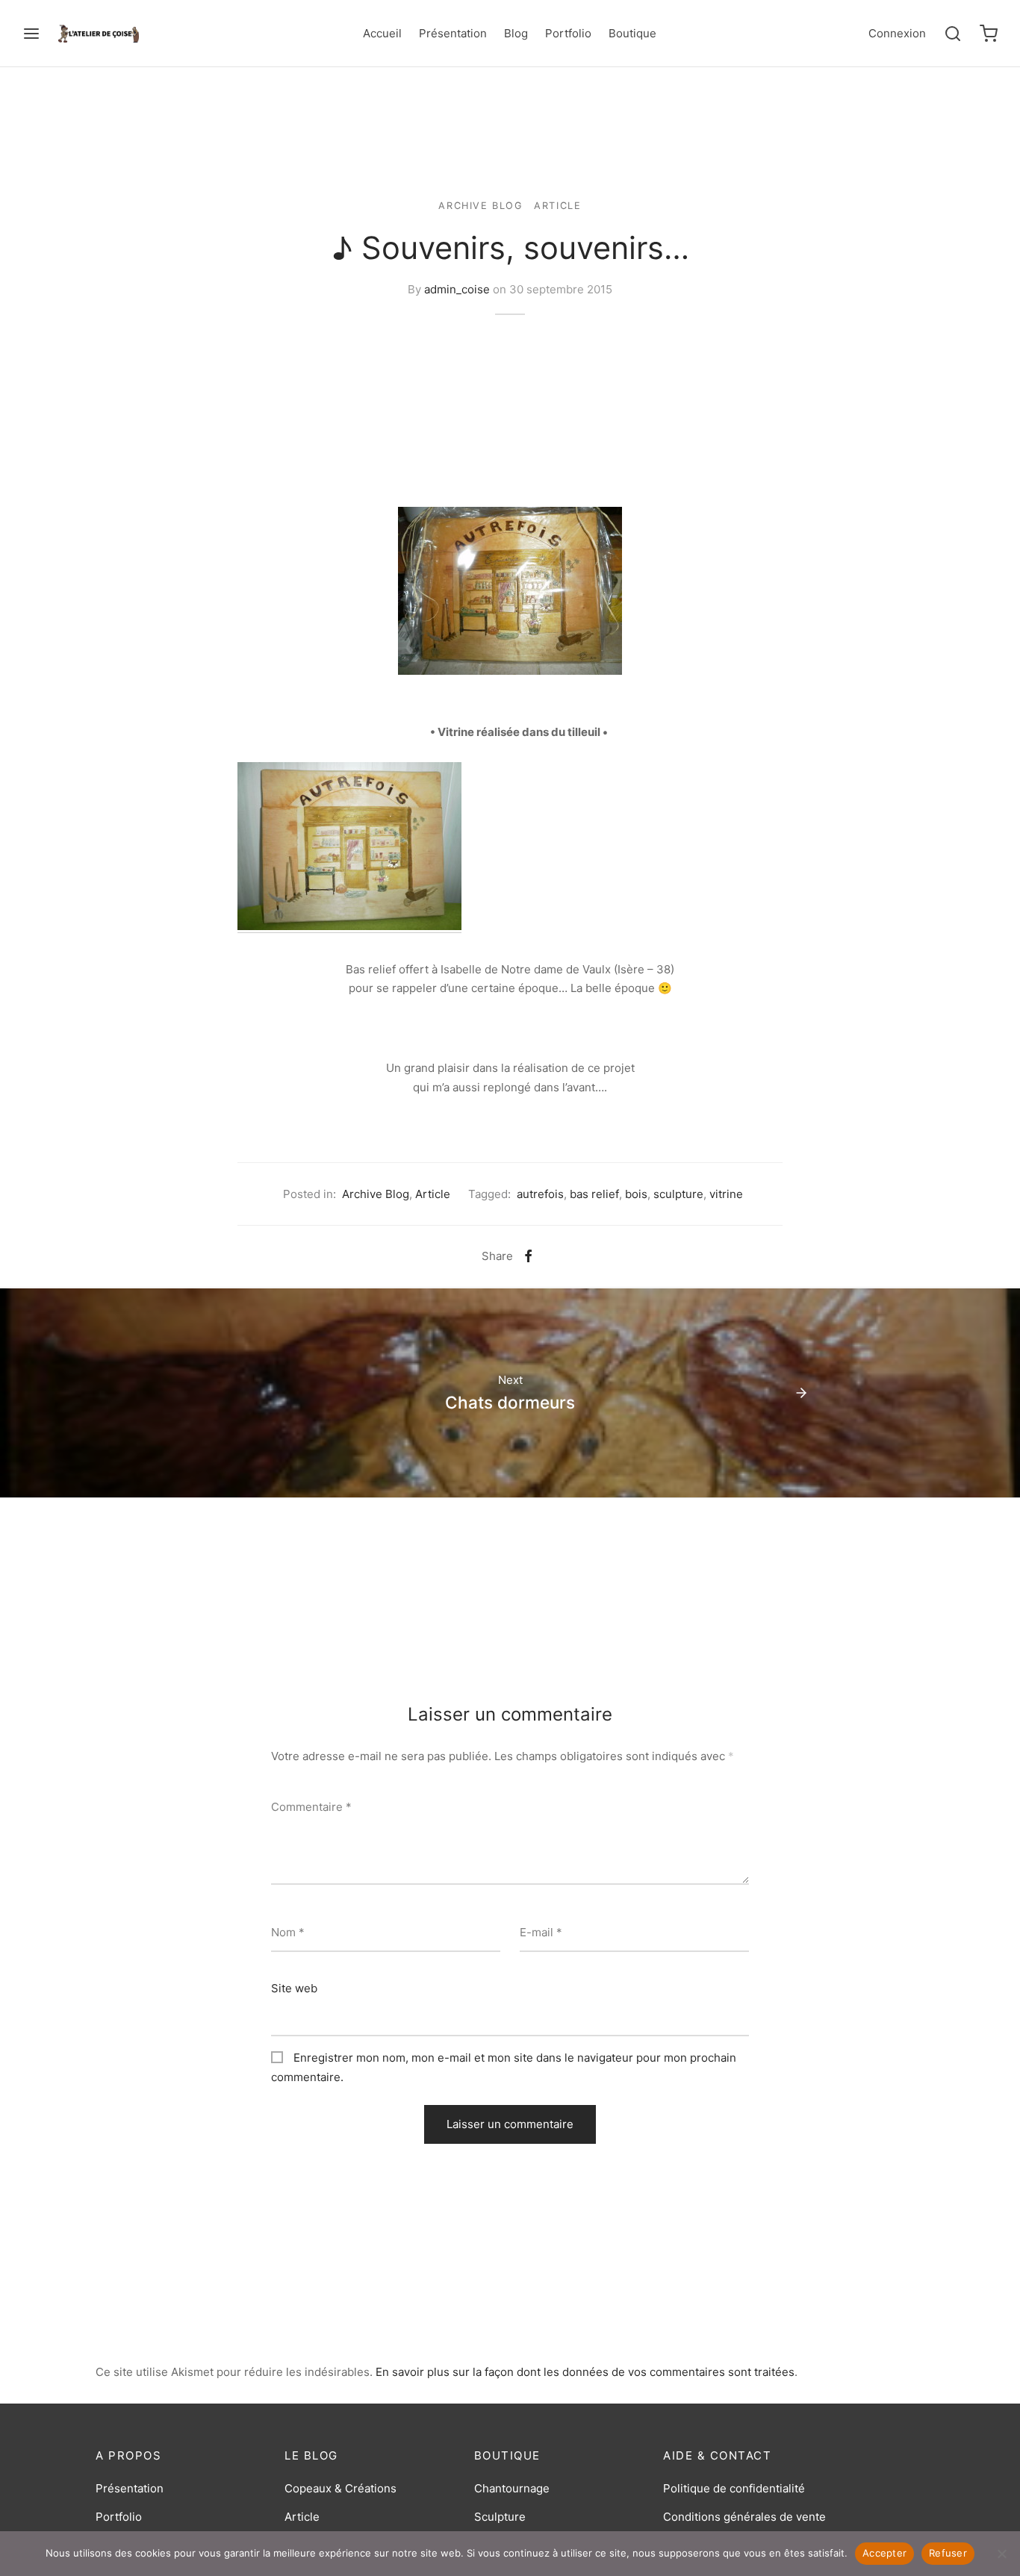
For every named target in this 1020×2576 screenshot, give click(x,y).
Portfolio (568, 33)
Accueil (382, 33)
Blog (516, 33)
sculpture (678, 1194)
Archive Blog (480, 206)
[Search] (953, 34)
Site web (294, 1988)
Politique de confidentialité (734, 2488)
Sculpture (500, 2517)
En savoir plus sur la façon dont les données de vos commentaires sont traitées (585, 2372)
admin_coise (457, 289)
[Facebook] (528, 1256)
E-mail (541, 1932)
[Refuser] (1001, 2554)
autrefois (540, 1194)
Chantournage (512, 2488)
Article (557, 206)
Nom (288, 1932)
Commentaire (311, 1807)
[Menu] (31, 34)
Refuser (948, 2553)
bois (636, 1194)
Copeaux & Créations (340, 2488)
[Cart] (989, 34)
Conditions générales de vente (744, 2517)
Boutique (632, 33)
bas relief (594, 1194)
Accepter (884, 2553)
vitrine (726, 1194)
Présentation (453, 33)
